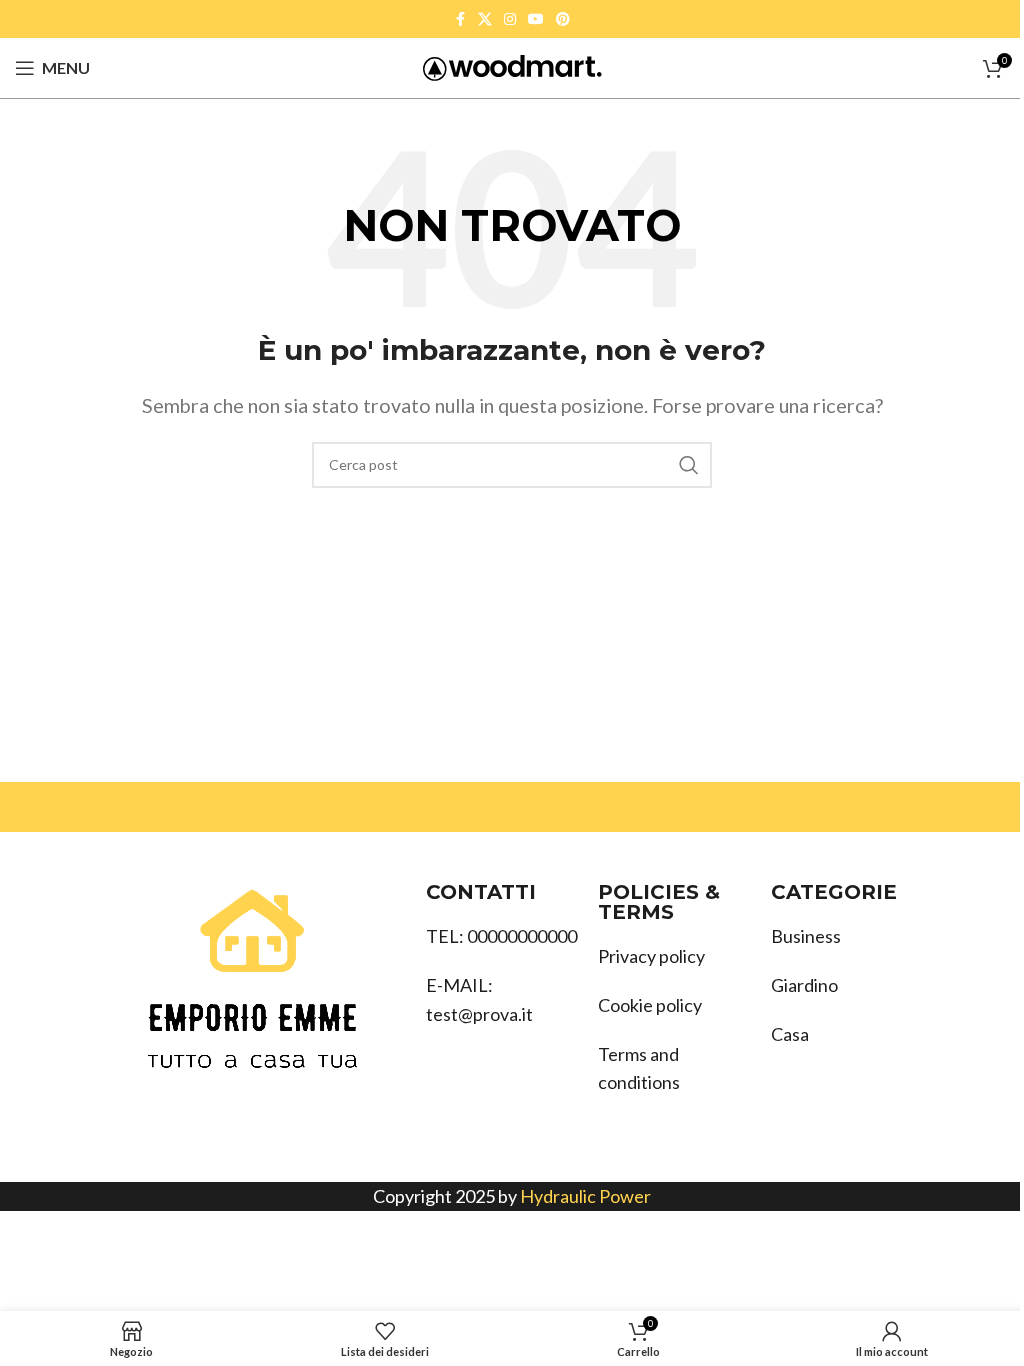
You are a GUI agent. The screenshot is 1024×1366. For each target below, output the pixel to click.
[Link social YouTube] (536, 19)
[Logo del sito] (512, 66)
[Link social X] (485, 19)
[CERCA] (689, 465)
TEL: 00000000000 (501, 936)
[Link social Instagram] (510, 19)
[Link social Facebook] (460, 19)
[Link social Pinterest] (563, 19)
